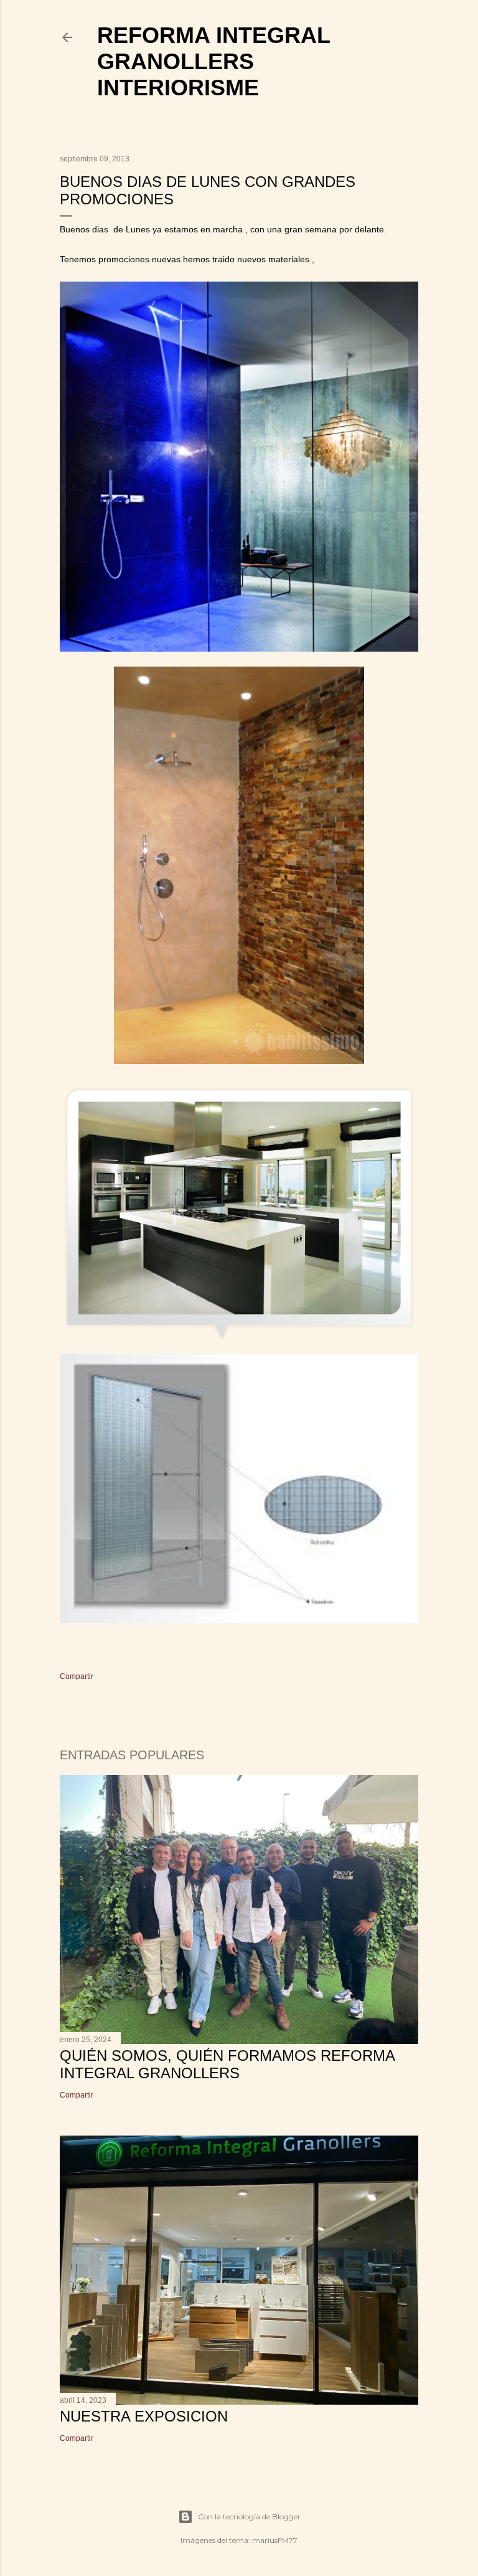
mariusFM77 (275, 2540)
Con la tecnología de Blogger (249, 2517)
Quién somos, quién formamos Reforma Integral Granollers (227, 2064)
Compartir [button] (77, 1676)
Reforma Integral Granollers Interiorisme (213, 61)
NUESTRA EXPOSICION (144, 2416)
